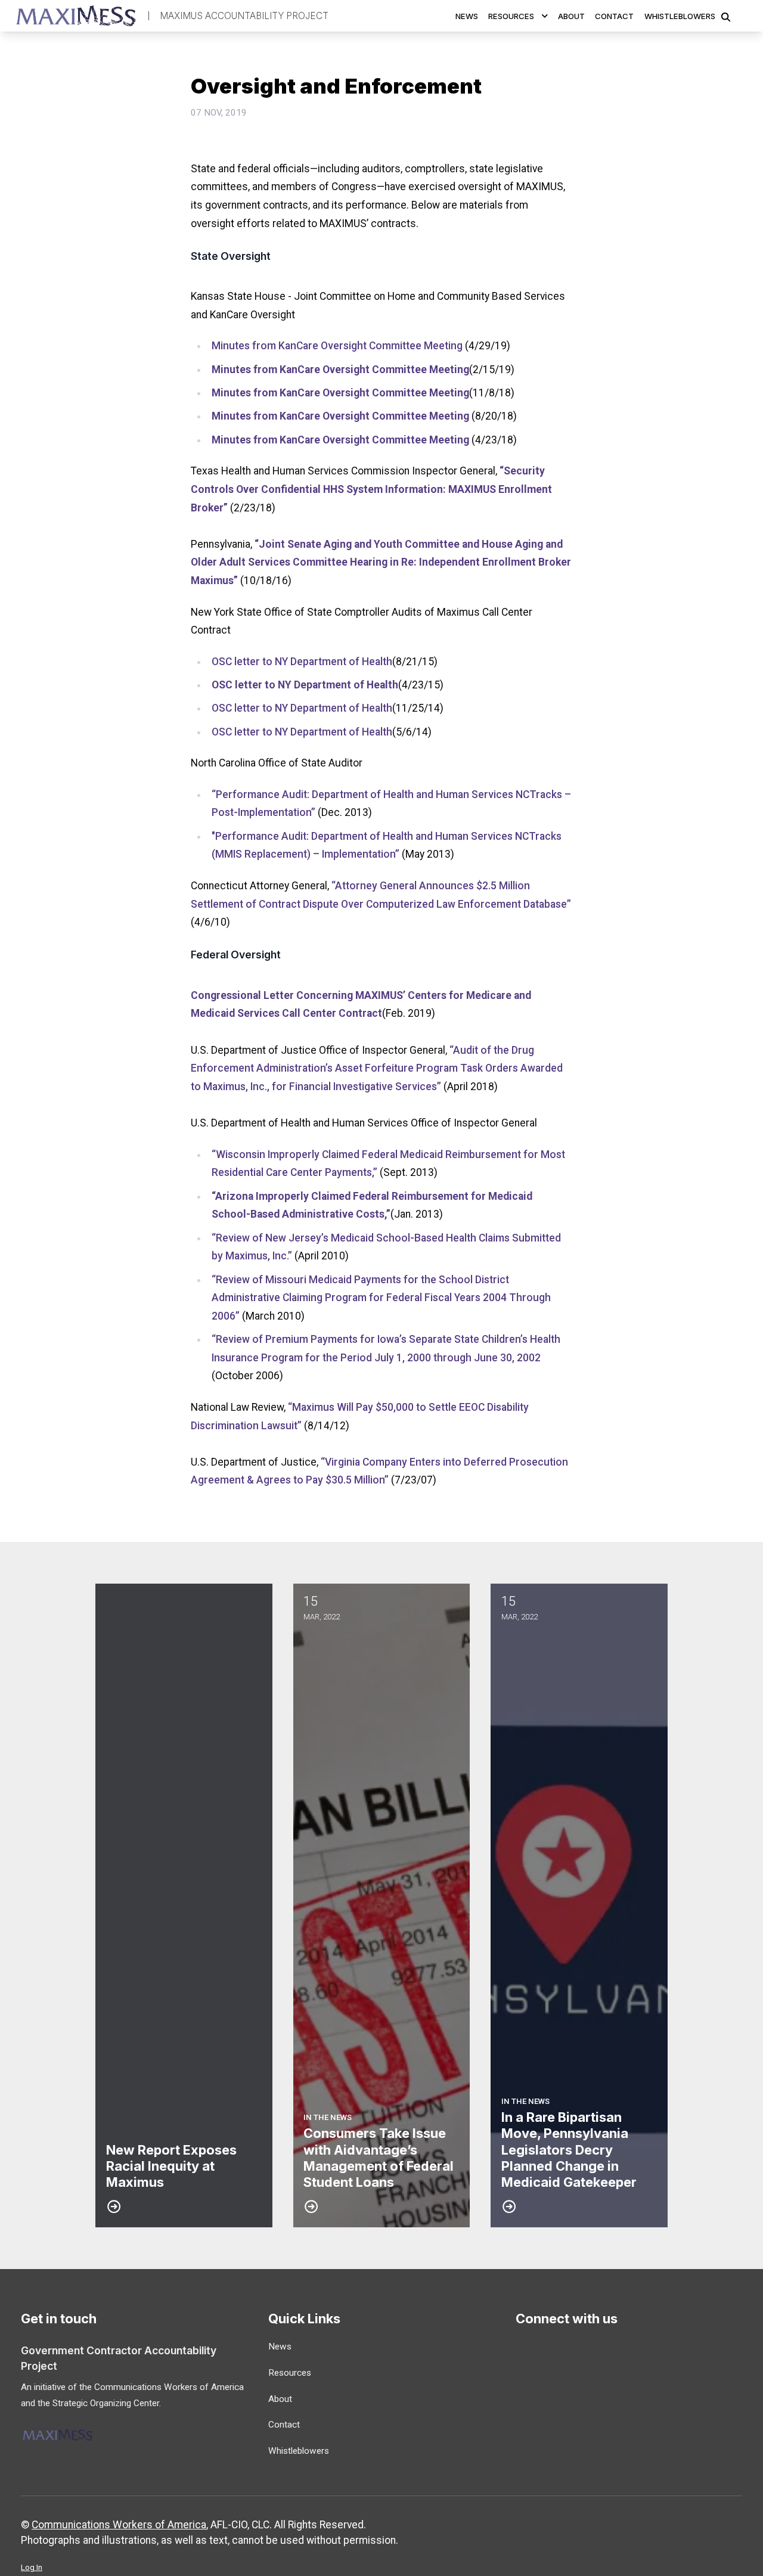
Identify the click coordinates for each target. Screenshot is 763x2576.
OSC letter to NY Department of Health (302, 662)
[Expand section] (545, 16)
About (571, 16)
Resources (511, 16)
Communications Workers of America (119, 2525)
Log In (32, 2567)
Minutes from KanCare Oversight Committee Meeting (337, 346)
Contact (614, 16)
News (467, 16)
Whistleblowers (680, 16)
